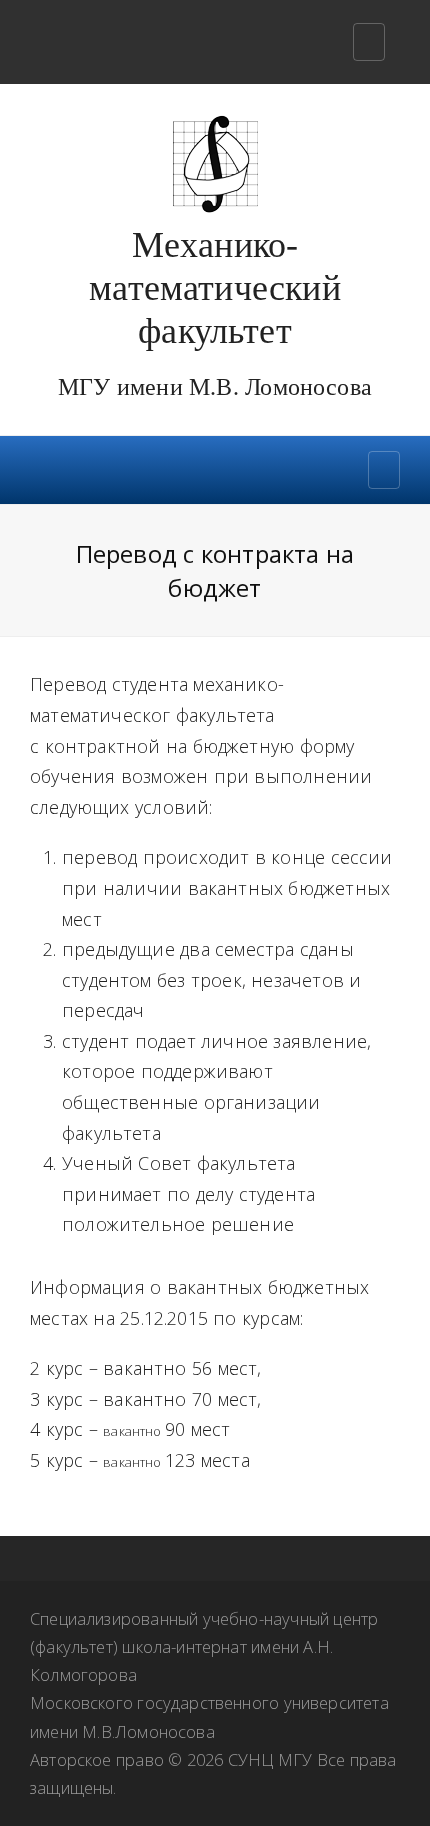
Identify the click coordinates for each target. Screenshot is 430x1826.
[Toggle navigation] (369, 42)
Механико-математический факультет (215, 288)
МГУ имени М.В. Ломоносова (215, 387)
